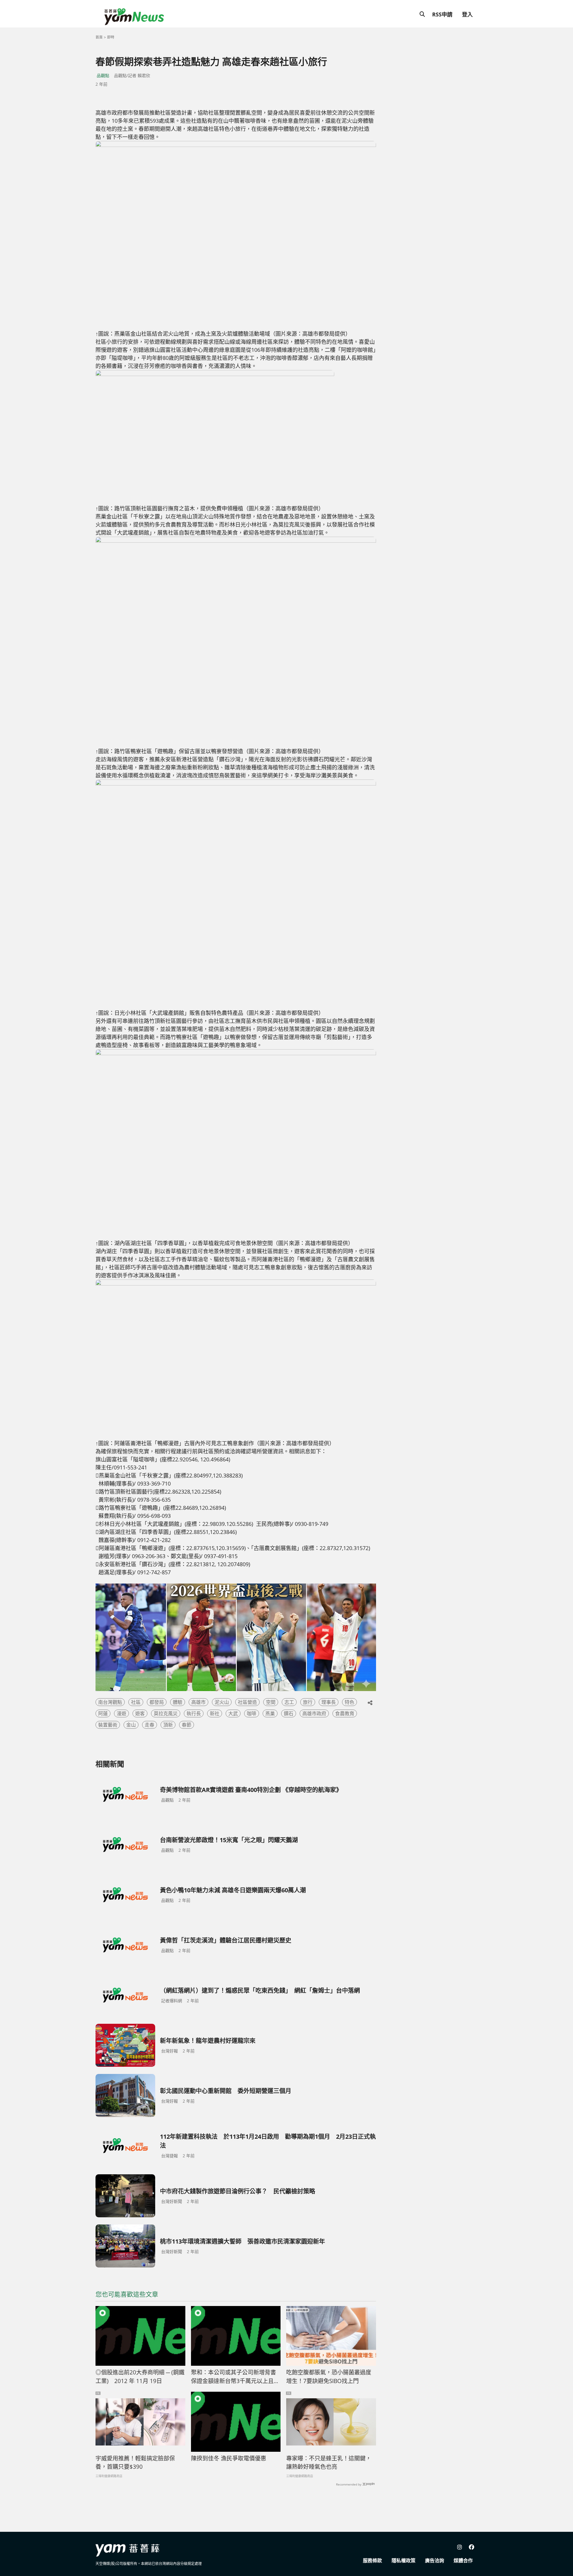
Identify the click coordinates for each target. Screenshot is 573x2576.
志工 (289, 1702)
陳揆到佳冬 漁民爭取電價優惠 (229, 2458)
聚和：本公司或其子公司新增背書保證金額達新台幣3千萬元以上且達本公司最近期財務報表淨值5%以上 (235, 2377)
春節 (187, 1725)
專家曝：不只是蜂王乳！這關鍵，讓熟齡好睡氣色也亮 (329, 2463)
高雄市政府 (314, 1713)
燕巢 (270, 1713)
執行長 (194, 1713)
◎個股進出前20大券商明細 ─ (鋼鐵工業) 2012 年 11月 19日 (140, 2377)
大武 (233, 1713)
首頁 (99, 37)
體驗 (178, 1702)
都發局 (157, 1702)
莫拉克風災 (166, 1713)
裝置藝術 (108, 1725)
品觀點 (103, 75)
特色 (349, 1702)
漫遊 (121, 1713)
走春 (150, 1725)
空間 (271, 1702)
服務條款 (372, 2560)
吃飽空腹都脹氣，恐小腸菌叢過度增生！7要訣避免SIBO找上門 (329, 2377)
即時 (111, 37)
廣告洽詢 (435, 2560)
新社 (215, 1713)
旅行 (308, 1702)
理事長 (329, 1702)
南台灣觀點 (110, 1702)
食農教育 (345, 1713)
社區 (136, 1702)
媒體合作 (463, 2560)
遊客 (140, 1713)
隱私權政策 (403, 2560)
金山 (131, 1725)
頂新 (168, 1725)
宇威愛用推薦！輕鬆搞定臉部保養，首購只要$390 (135, 2463)
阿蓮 (103, 1713)
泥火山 (222, 1702)
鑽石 (289, 1713)
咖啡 (252, 1713)
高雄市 (198, 1702)
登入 (467, 14)
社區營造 (247, 1702)
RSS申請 (442, 14)
